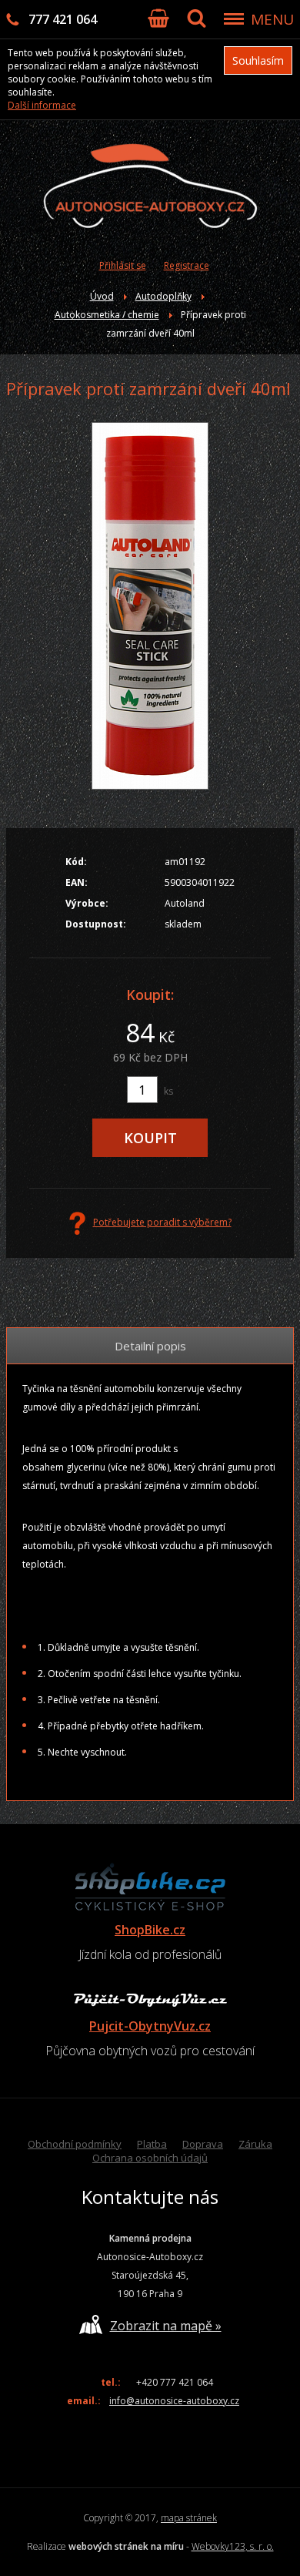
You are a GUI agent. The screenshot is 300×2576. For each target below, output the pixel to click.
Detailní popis (150, 1346)
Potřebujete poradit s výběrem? (162, 1222)
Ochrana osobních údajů (150, 2158)
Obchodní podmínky (75, 2144)
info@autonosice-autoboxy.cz (174, 2401)
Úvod (102, 296)
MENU (272, 19)
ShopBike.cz (150, 1930)
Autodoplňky (163, 296)
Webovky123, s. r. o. (233, 2546)
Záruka (255, 2144)
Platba (152, 2144)
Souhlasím (258, 60)
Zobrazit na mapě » (166, 2326)
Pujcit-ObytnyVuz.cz (150, 2026)
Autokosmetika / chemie (107, 315)
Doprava (203, 2144)
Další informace (42, 105)
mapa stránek (189, 2518)
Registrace (187, 265)
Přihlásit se (123, 265)
